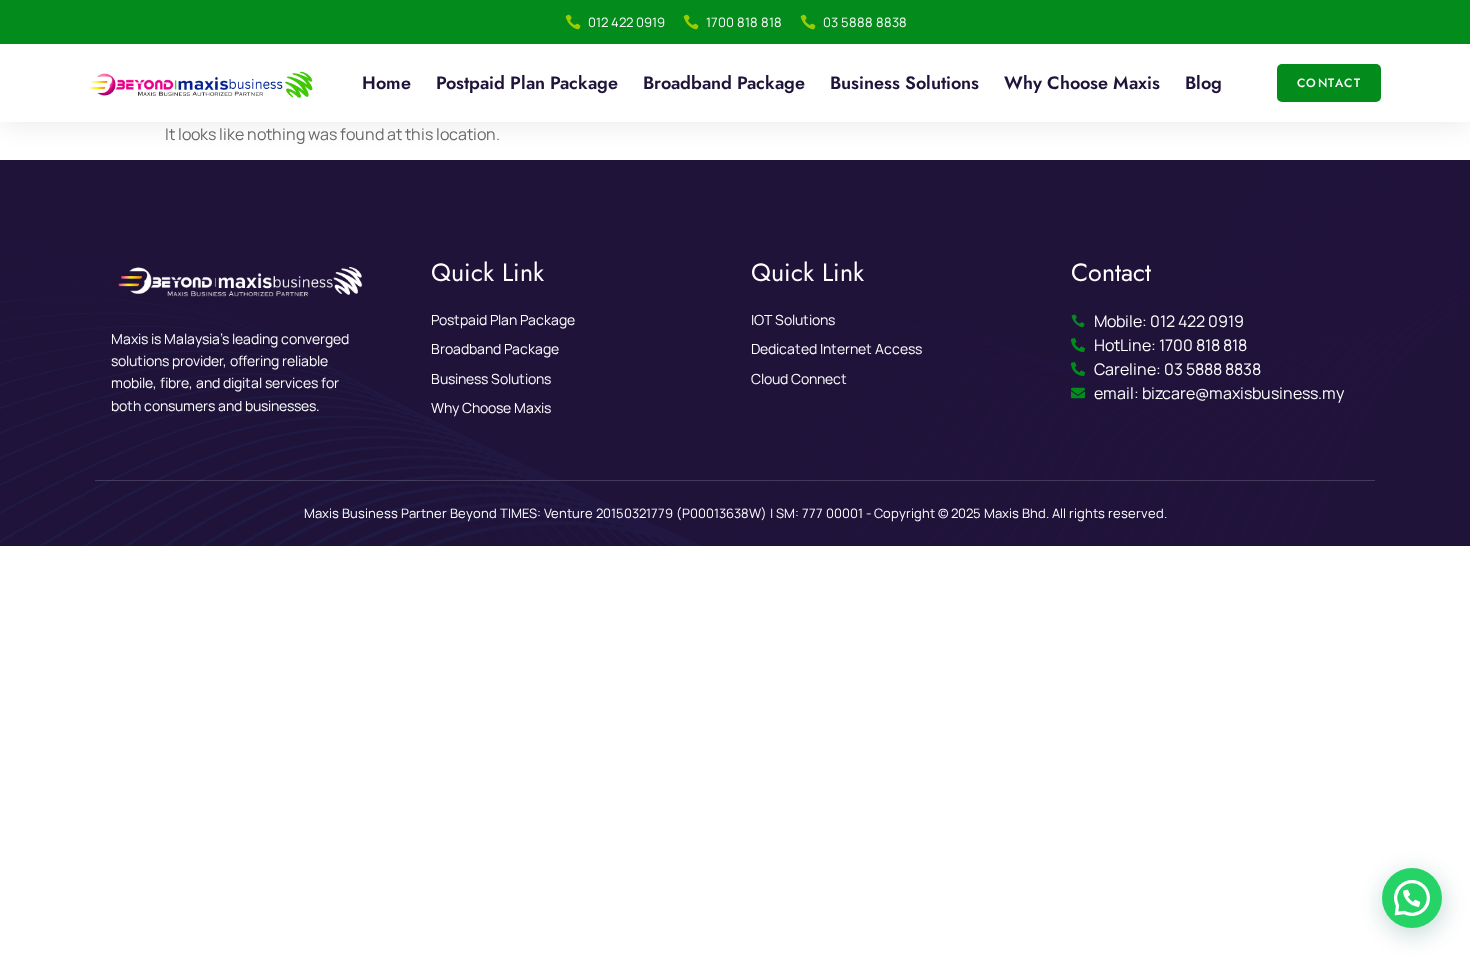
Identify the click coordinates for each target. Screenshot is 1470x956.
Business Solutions (904, 83)
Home (386, 83)
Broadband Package (724, 83)
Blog (1203, 83)
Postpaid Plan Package (527, 83)
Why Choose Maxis (1082, 83)
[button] (1412, 898)
